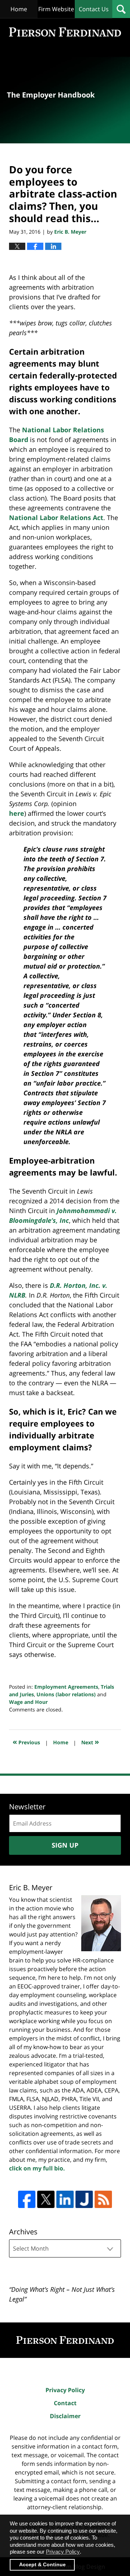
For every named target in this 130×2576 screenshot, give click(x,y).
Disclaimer (65, 2416)
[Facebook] (27, 2199)
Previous (26, 1742)
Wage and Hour (28, 1702)
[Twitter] (46, 2199)
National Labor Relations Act (56, 518)
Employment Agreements (66, 1687)
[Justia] (84, 2199)
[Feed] (103, 2199)
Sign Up (65, 1845)
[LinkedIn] (65, 2199)
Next (90, 1742)
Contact (65, 2403)
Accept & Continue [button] (42, 2565)
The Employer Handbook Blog (65, 32)
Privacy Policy (65, 2390)
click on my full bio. (37, 2168)
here (17, 813)
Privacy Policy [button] (63, 2552)
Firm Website (56, 9)
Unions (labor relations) (66, 1694)
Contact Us (94, 9)
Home (19, 9)
